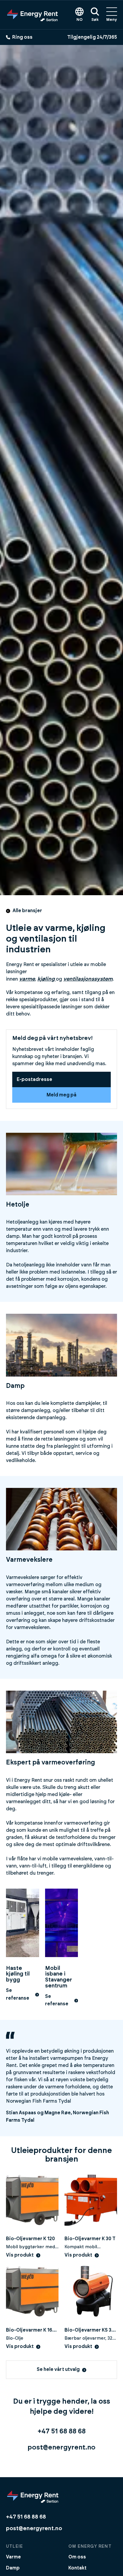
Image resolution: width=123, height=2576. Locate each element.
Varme (13, 2557)
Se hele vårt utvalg (58, 2369)
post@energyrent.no (61, 2447)
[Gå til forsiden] (33, 15)
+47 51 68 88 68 (62, 2431)
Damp (13, 2568)
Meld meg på (61, 1095)
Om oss (77, 2557)
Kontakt (77, 2568)
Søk (95, 20)
